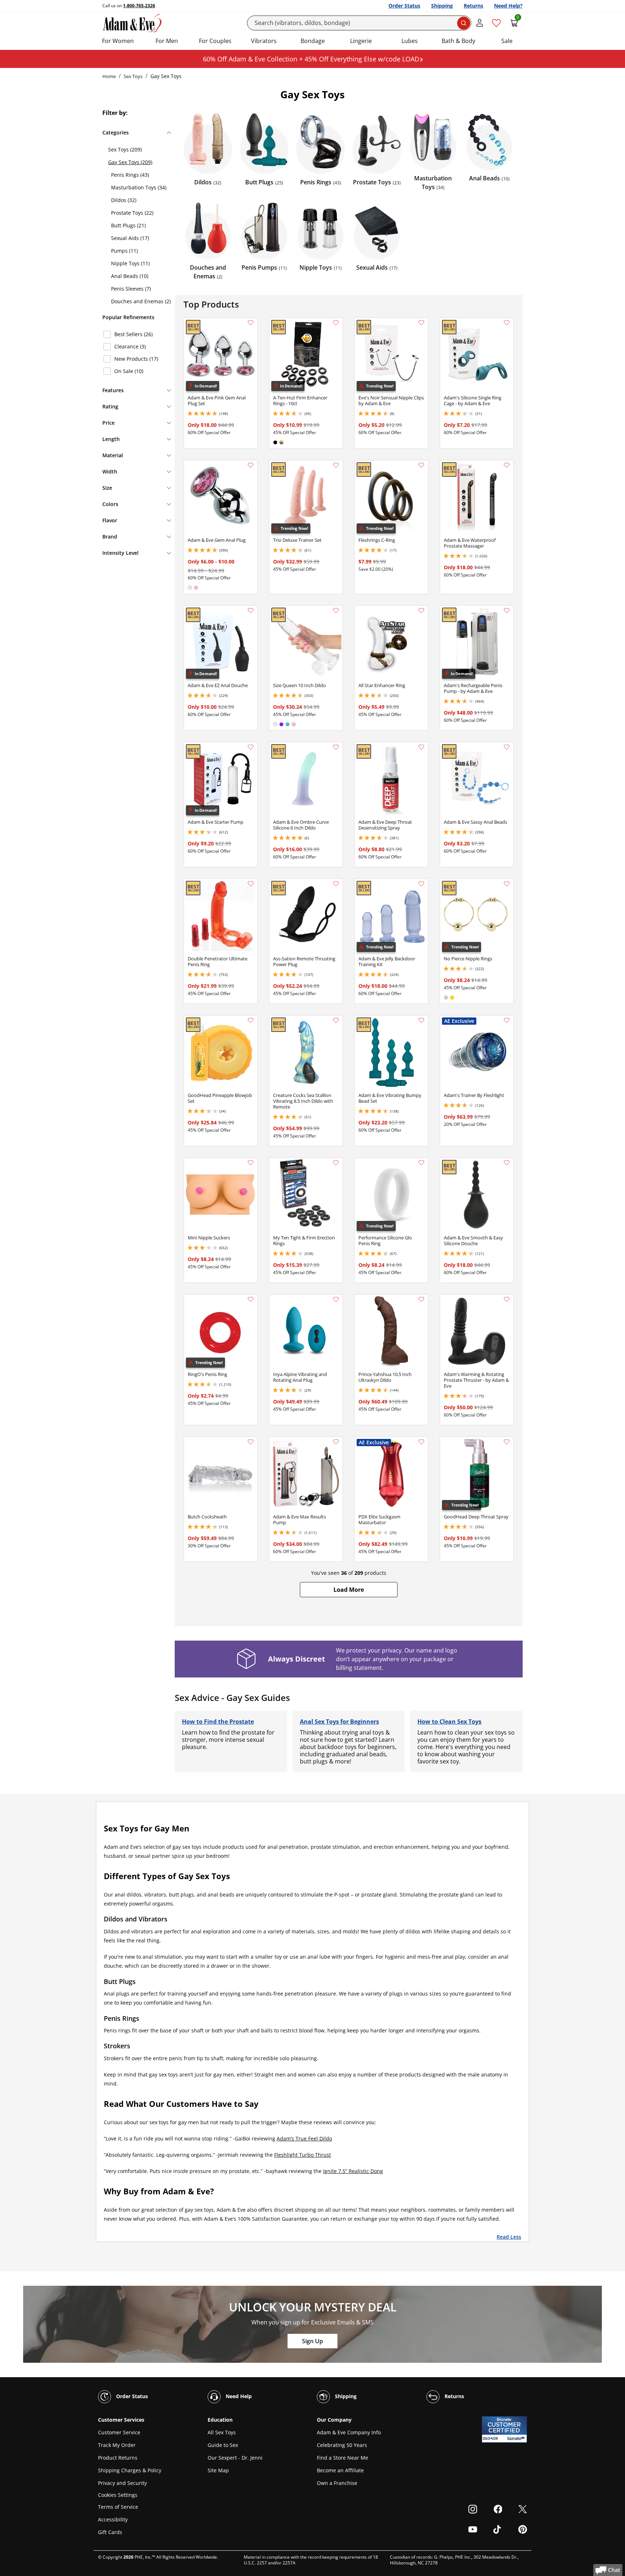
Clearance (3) (130, 346)
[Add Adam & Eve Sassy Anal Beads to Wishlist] (507, 747)
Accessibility (113, 2519)
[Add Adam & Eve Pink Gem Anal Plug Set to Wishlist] (251, 323)
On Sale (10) (129, 371)
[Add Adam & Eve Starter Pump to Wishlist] (251, 747)
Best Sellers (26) (133, 334)
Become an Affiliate (340, 2470)
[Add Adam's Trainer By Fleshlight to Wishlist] (507, 1020)
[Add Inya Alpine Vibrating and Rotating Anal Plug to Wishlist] (336, 1299)
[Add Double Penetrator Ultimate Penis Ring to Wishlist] (251, 884)
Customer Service (119, 2432)
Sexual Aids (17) (130, 238)
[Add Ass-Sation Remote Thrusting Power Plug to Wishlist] (336, 884)
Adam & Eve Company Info (349, 2432)
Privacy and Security (122, 2483)
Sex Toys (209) (125, 149)
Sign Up (312, 2341)
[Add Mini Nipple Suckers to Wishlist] (251, 1163)
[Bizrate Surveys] (517, 2438)
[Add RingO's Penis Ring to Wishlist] (251, 1299)
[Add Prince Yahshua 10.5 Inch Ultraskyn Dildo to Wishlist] (421, 1299)
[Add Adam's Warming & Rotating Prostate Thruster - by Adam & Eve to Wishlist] (507, 1299)
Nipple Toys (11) (130, 263)
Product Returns (118, 2458)
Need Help (238, 2396)
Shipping (442, 6)
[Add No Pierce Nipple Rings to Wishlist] (507, 884)
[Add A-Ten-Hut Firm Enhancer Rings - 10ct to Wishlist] (336, 323)
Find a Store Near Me (343, 2458)
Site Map (218, 2470)
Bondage (313, 41)
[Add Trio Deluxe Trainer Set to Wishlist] (336, 465)
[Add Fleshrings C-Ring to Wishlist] (421, 465)
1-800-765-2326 (139, 6)
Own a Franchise (337, 2483)
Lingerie (361, 41)
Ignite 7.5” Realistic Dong (353, 2171)
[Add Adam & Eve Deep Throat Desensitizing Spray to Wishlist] (421, 747)
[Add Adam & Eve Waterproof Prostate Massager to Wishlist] (507, 465)
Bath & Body (458, 41)
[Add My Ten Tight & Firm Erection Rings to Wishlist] (336, 1163)
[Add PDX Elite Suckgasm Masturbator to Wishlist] (421, 1442)
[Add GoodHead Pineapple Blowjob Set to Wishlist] (251, 1020)
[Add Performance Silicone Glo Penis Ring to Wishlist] (421, 1163)
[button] (349, 1590)
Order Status (404, 6)
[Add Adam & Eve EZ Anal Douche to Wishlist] (251, 610)
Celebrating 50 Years (342, 2445)
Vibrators (264, 41)
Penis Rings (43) (130, 175)
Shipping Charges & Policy (130, 2470)
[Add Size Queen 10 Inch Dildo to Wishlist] (336, 610)
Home (109, 76)
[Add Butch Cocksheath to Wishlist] (251, 1442)
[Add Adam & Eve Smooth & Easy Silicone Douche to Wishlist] (507, 1163)
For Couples (215, 41)
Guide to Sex (223, 2445)
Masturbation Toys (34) (139, 187)
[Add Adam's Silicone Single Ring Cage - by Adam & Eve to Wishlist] (507, 323)
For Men (167, 41)
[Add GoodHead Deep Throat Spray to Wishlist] (507, 1442)
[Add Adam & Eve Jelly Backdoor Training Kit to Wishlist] (421, 884)
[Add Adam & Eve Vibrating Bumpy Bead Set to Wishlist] (421, 1020)
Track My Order (117, 2445)
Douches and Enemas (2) (141, 301)
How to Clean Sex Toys (449, 1722)
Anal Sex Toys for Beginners (339, 1722)
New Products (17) (136, 359)
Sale (507, 41)
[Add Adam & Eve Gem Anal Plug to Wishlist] (251, 465)
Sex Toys (133, 76)
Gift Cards (110, 2532)
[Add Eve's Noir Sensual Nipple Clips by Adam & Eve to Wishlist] (421, 323)
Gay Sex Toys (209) (130, 162)
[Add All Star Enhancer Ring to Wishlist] (421, 610)
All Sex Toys (222, 2432)
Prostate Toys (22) (132, 213)
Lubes (410, 41)
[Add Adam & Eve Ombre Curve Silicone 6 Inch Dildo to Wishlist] (336, 747)
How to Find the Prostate (218, 1722)
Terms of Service (118, 2507)
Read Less (509, 2236)
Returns (473, 6)
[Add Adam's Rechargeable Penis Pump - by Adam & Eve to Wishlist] (507, 610)
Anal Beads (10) (130, 276)
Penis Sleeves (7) (131, 289)
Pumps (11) (124, 251)
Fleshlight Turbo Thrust (303, 2155)
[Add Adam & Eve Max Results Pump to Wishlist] (336, 1442)
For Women (118, 41)
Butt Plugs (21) (128, 225)
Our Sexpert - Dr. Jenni (235, 2458)
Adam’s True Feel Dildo (304, 2138)
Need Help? (508, 6)
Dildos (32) (124, 200)
